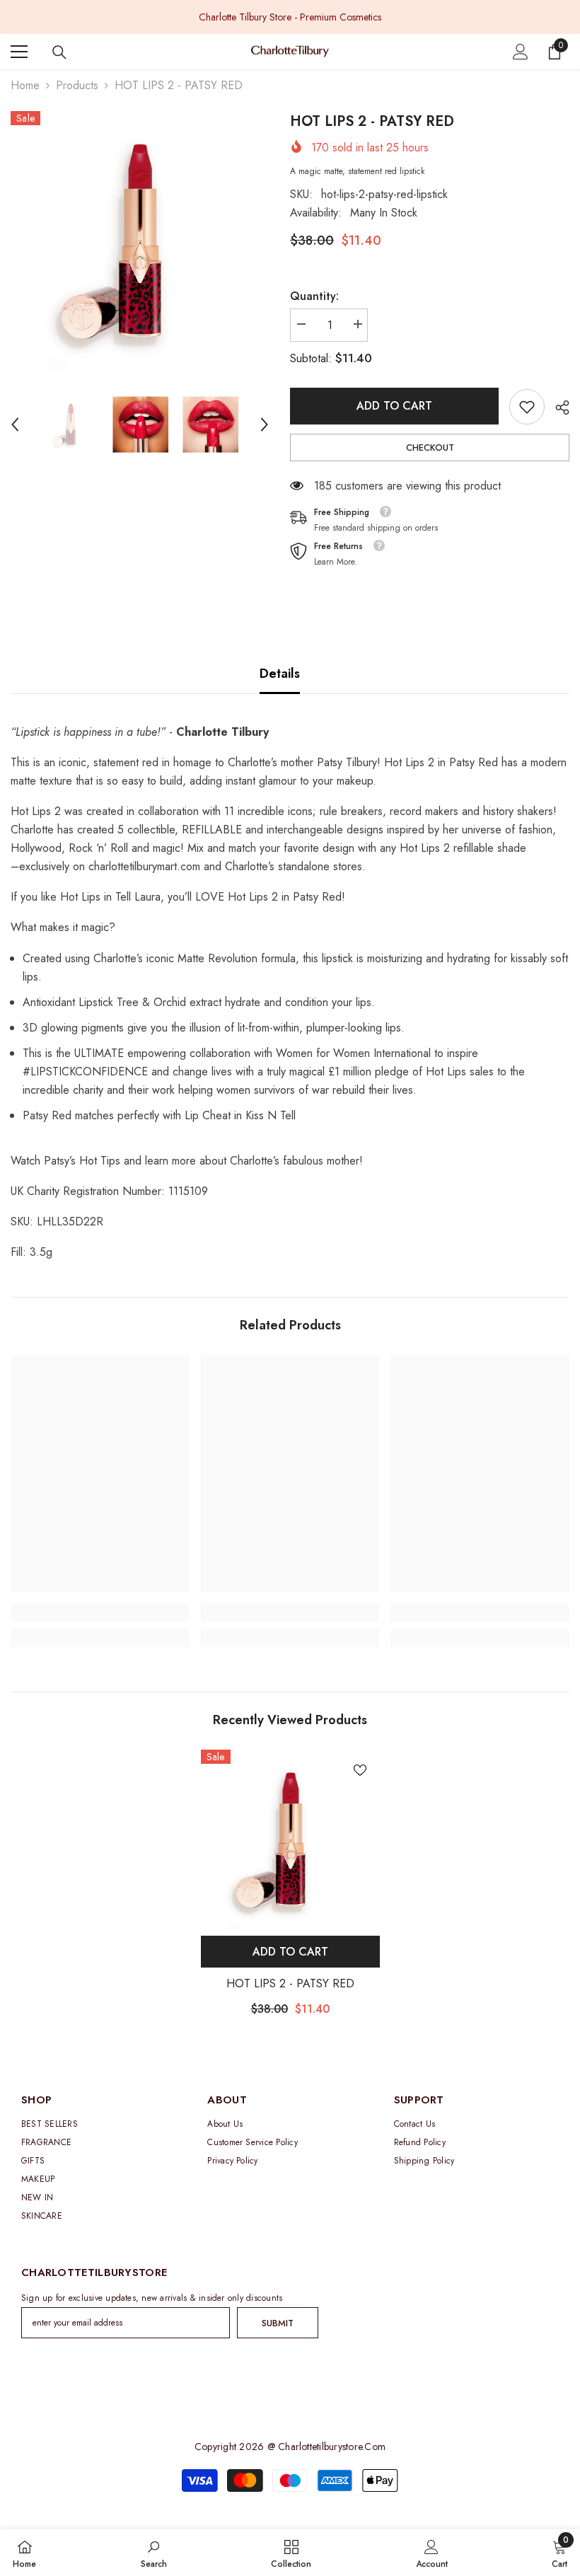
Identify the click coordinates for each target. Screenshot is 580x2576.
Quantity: (314, 296)
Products (77, 85)
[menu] (19, 52)
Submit (278, 2323)
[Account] (521, 52)
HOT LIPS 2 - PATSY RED (290, 1983)
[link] (527, 407)
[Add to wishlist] (360, 1769)
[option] (290, 17)
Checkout (430, 447)
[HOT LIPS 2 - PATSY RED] (290, 1839)
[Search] (59, 52)
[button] (15, 424)
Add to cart (394, 406)
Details (280, 674)
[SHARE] (557, 408)
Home (25, 85)
